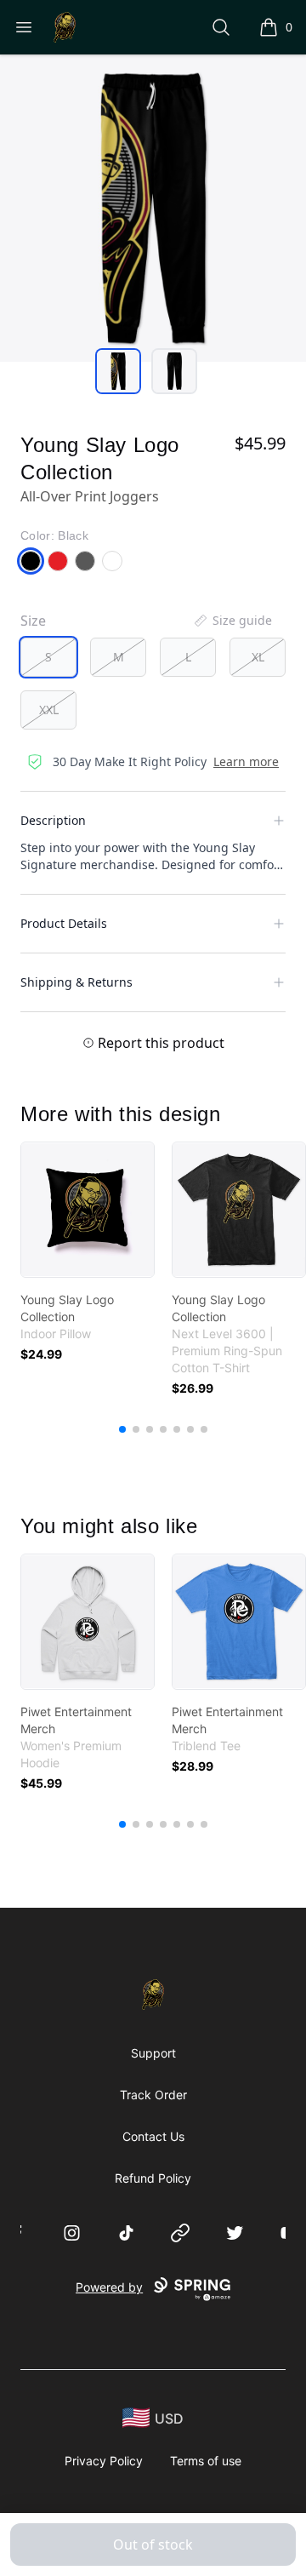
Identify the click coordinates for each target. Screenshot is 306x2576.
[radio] (48, 657)
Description (53, 820)
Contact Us (153, 2136)
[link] (88, 1210)
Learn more (246, 761)
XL (258, 657)
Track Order (153, 2095)
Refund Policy (153, 2178)
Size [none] (33, 621)
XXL (49, 710)
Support (153, 2053)
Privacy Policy (104, 2461)
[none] (232, 621)
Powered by (109, 2287)
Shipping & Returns (76, 982)
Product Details (64, 923)
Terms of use (206, 2461)
